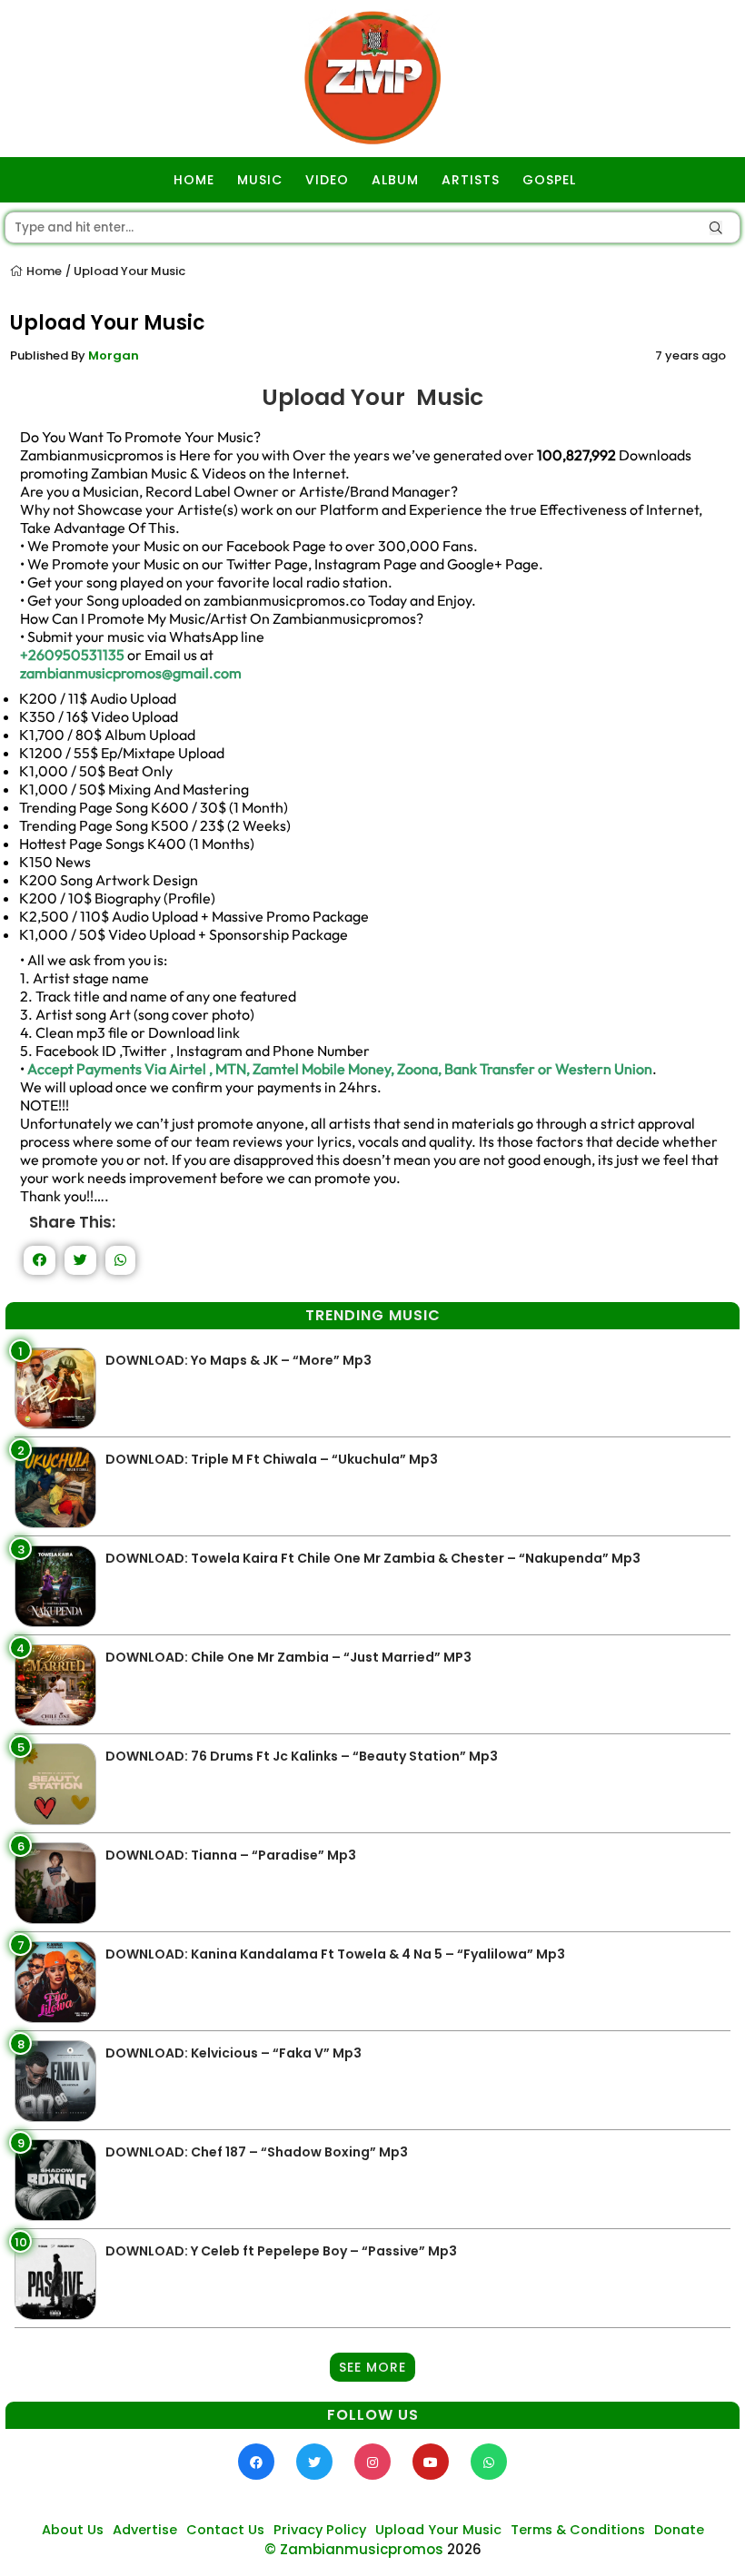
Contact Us (225, 2530)
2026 (464, 2549)
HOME (194, 180)
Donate (679, 2530)
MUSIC (260, 180)
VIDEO (327, 180)
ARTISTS (471, 180)
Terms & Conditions (578, 2530)
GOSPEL (549, 180)
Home (43, 271)
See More (372, 2367)
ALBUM (395, 180)
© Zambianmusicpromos (354, 2549)
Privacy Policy (320, 2530)
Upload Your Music (438, 2530)
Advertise (145, 2530)
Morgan (114, 355)
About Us (73, 2530)
